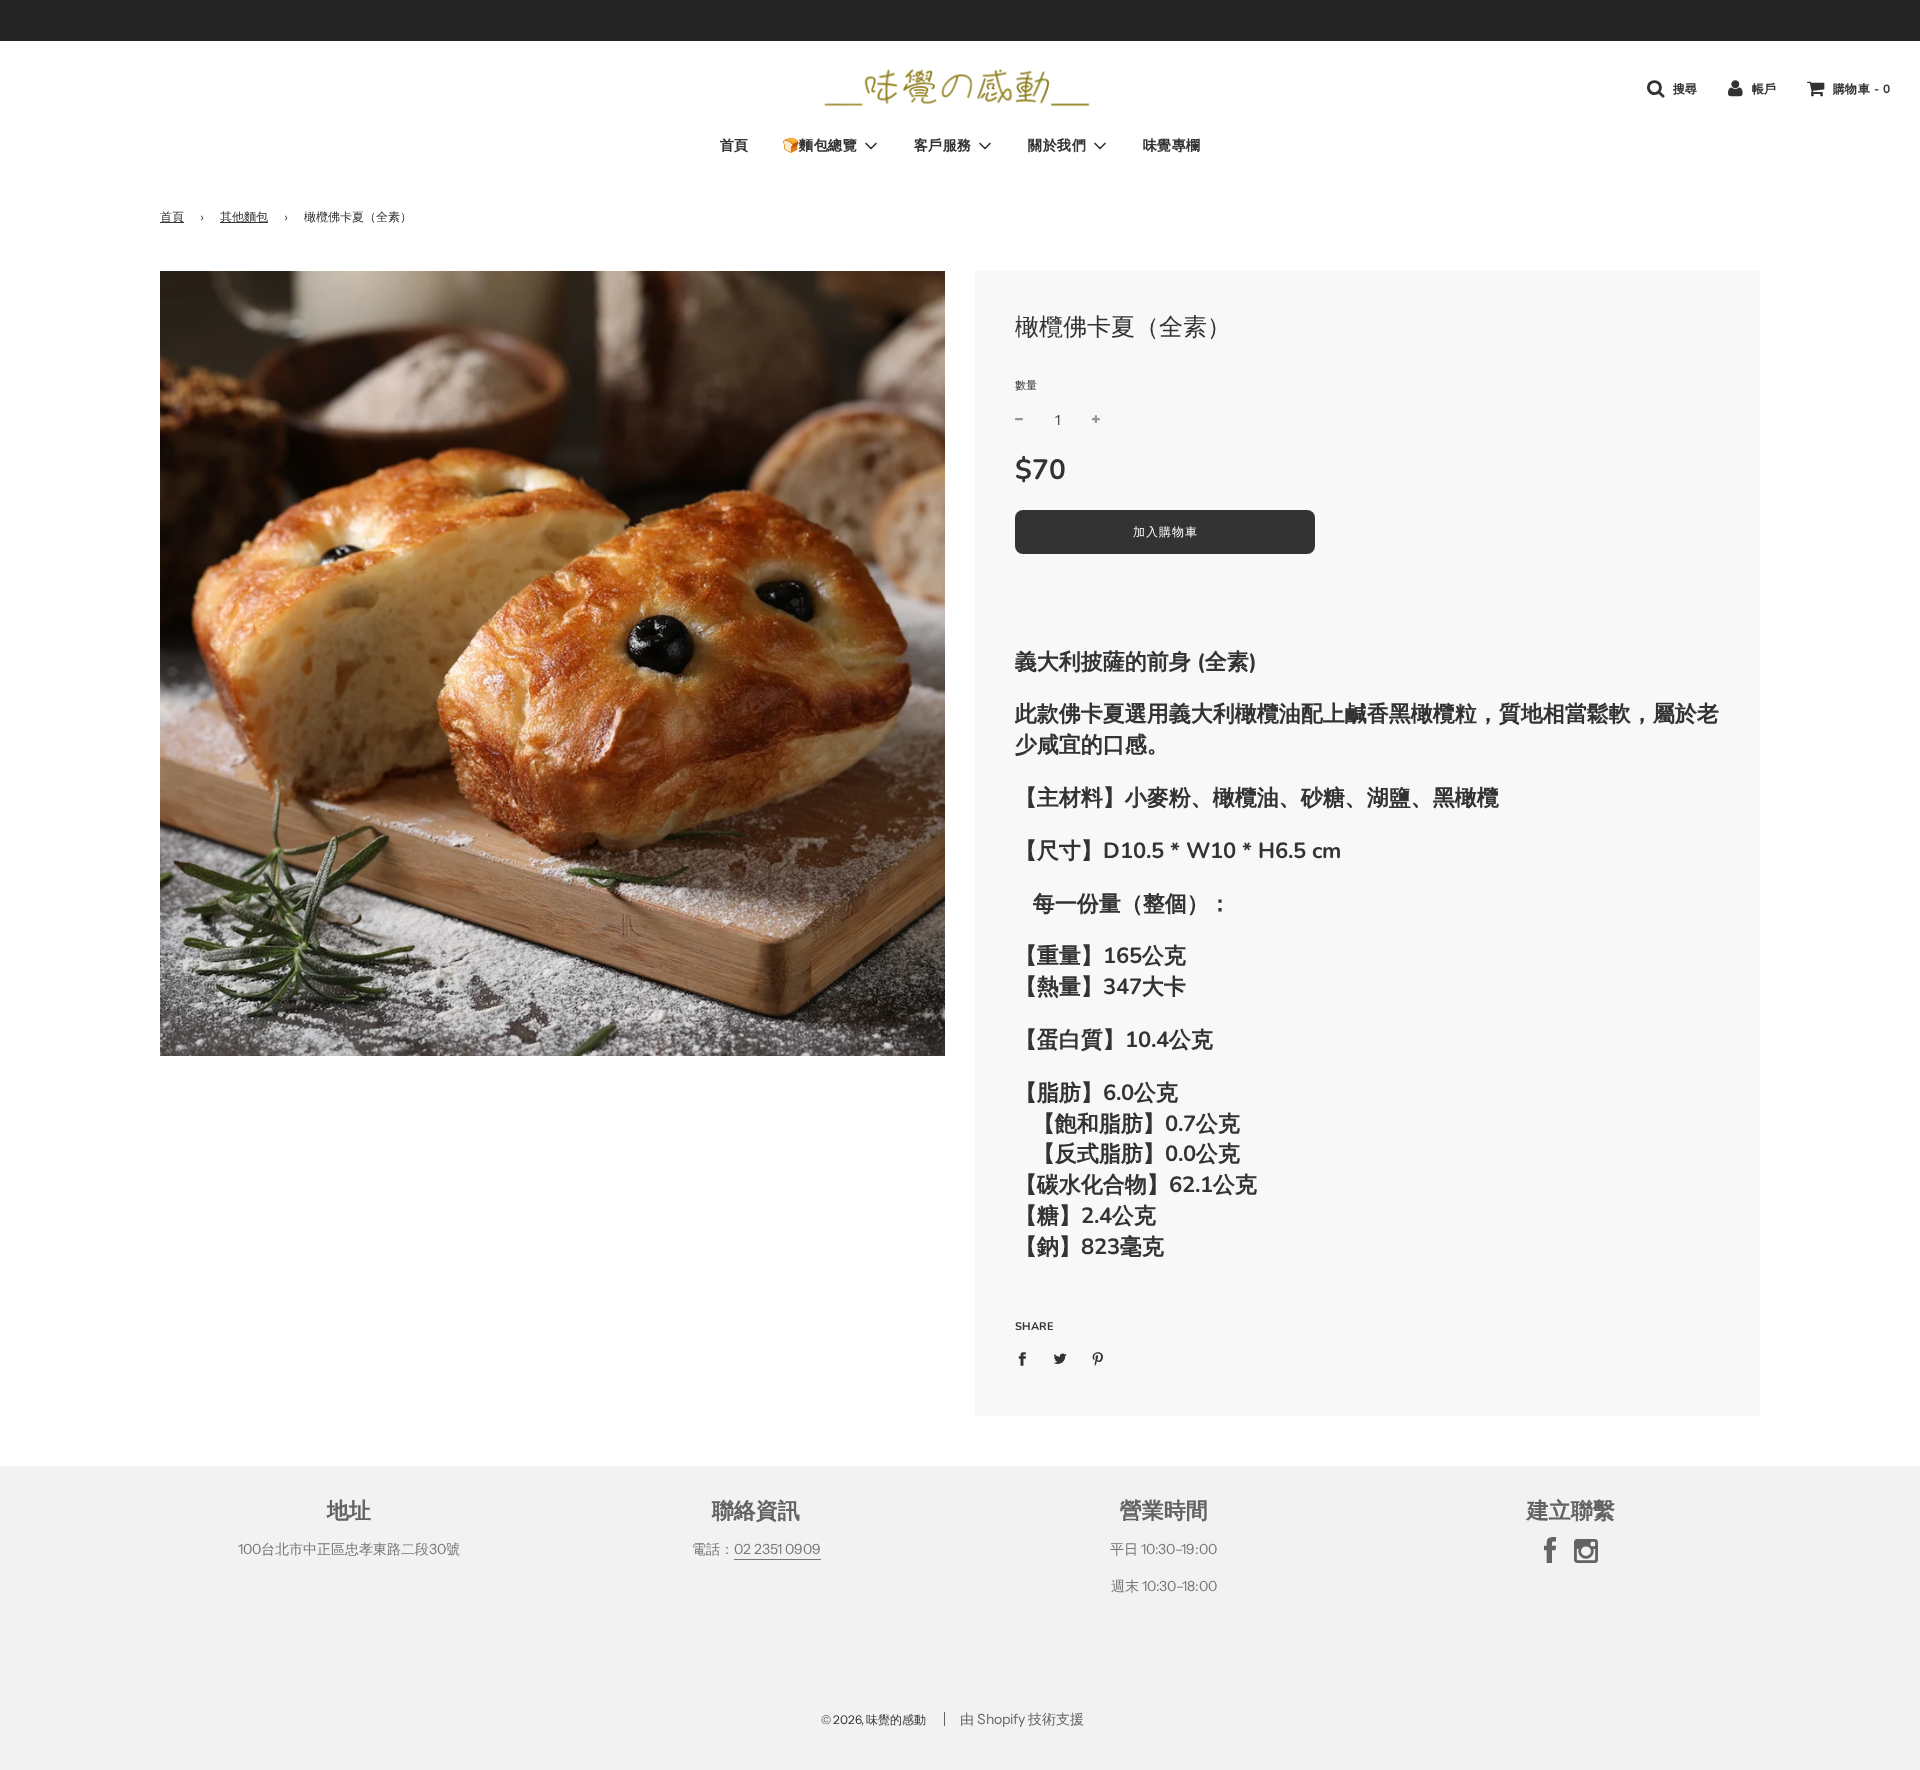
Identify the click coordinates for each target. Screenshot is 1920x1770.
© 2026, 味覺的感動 (873, 1719)
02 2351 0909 (777, 1549)
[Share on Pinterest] (1098, 1358)
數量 (1026, 385)
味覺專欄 (1172, 145)
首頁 (734, 145)
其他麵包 (244, 216)
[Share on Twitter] (1060, 1358)
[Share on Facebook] (1027, 1358)
